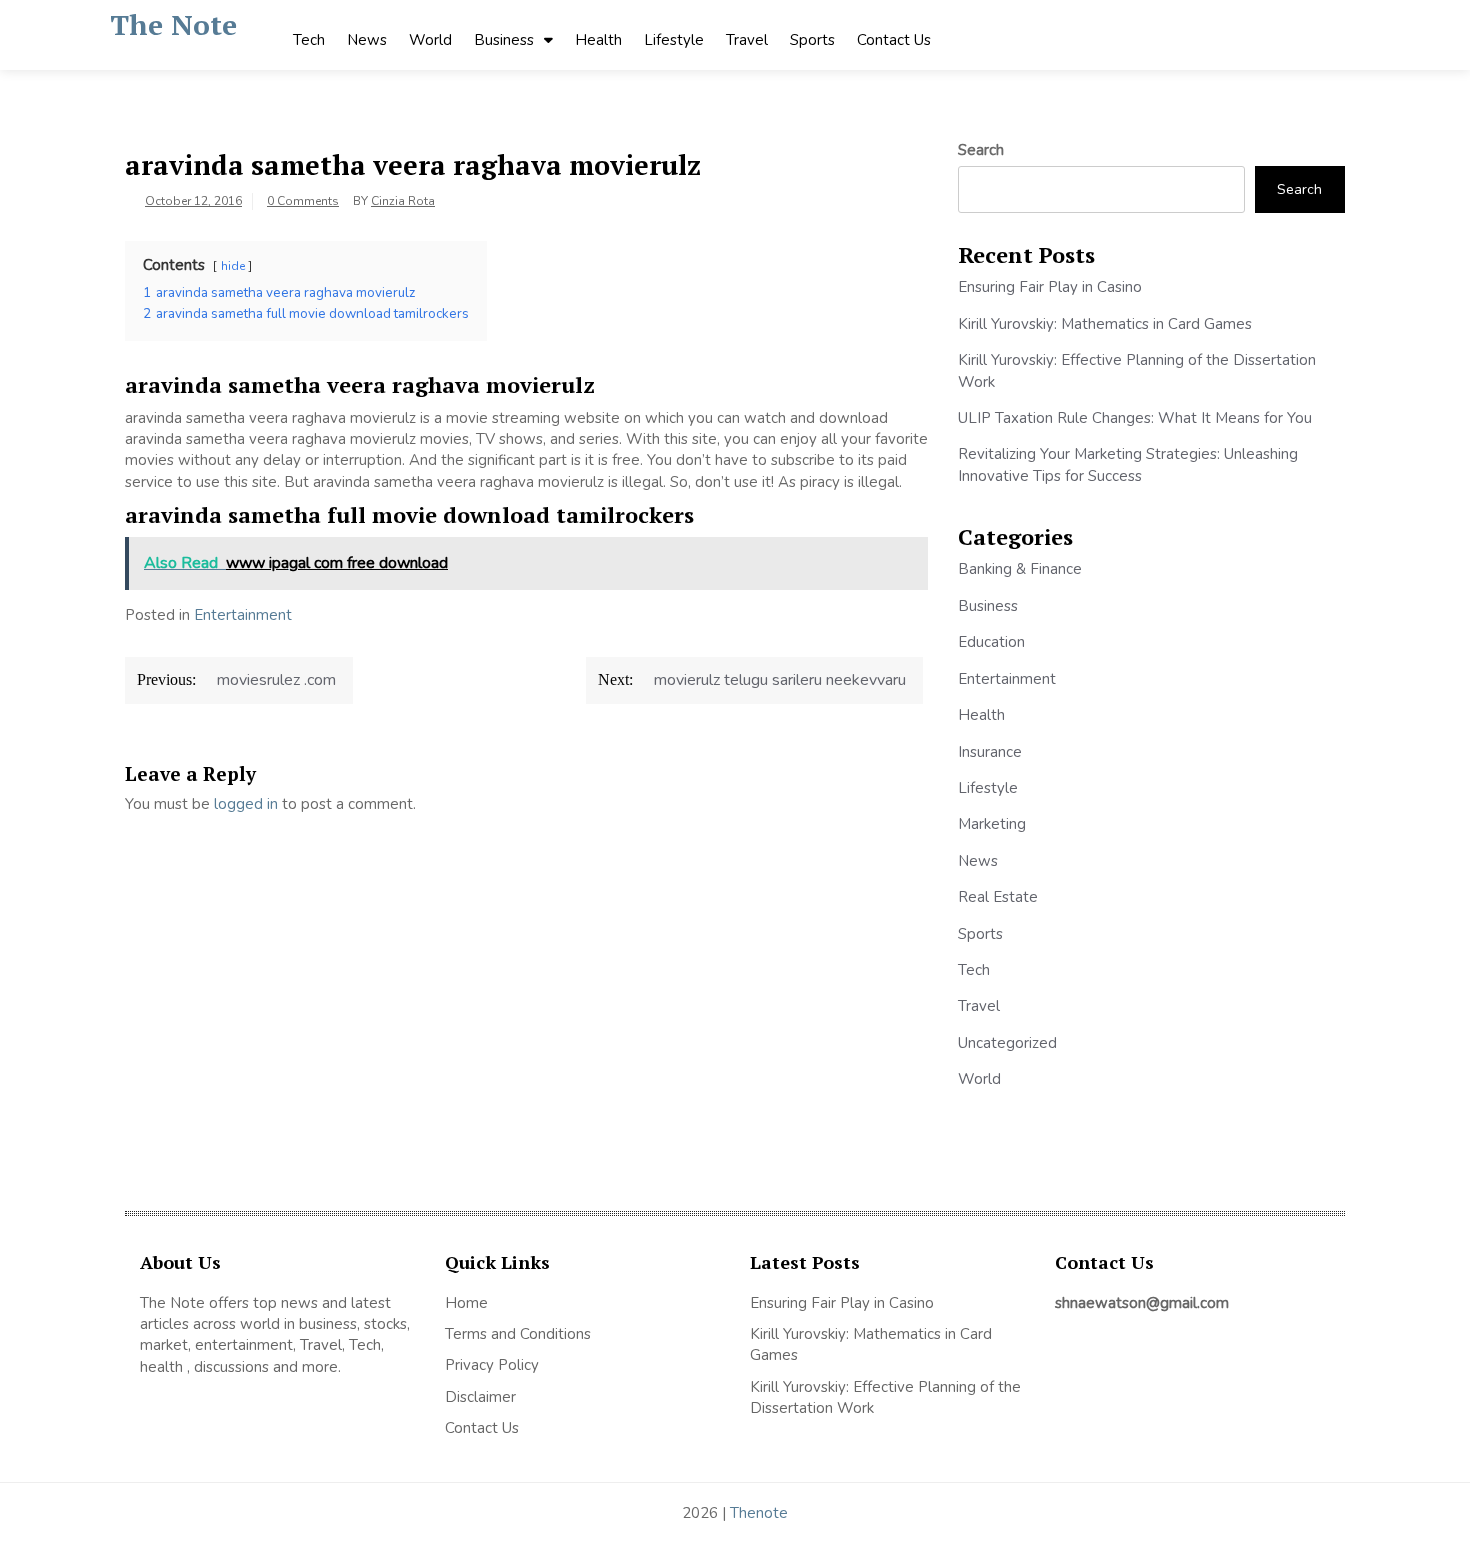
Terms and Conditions (518, 1334)
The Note (173, 24)
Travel (747, 40)
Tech (309, 40)
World (430, 40)
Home (466, 1303)
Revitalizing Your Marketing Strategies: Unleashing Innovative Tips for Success (1128, 464)
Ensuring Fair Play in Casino (1050, 287)
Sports (812, 40)
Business (504, 40)
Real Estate (998, 897)
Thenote (759, 1513)
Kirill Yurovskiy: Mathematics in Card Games (1105, 324)
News (367, 40)
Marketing (992, 824)
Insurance (990, 752)
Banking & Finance (1020, 569)
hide (233, 266)
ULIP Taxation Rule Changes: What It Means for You (1135, 418)
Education (991, 642)
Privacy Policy (492, 1365)
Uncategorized (1007, 1043)
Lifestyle (674, 40)
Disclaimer (480, 1397)
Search (981, 150)
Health (598, 40)
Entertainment (243, 615)
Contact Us (894, 40)
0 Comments (303, 201)
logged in (246, 804)
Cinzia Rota (403, 201)
